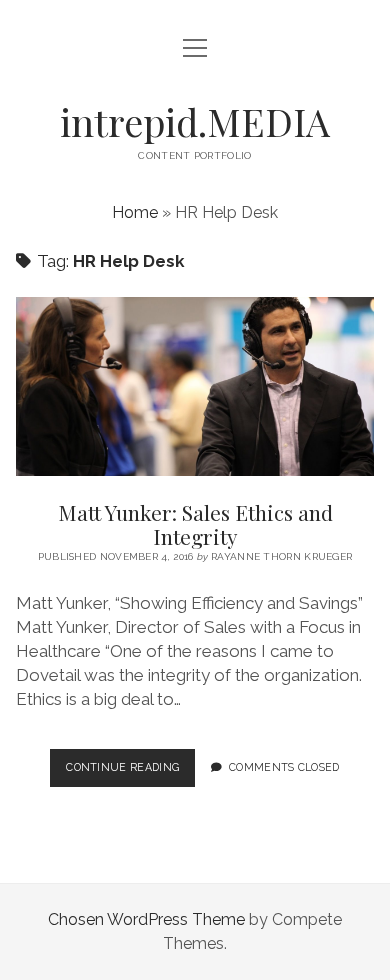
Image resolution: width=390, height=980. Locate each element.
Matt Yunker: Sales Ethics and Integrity (195, 386)
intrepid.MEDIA (195, 121)
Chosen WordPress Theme (146, 919)
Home (135, 212)
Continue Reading (130, 773)
